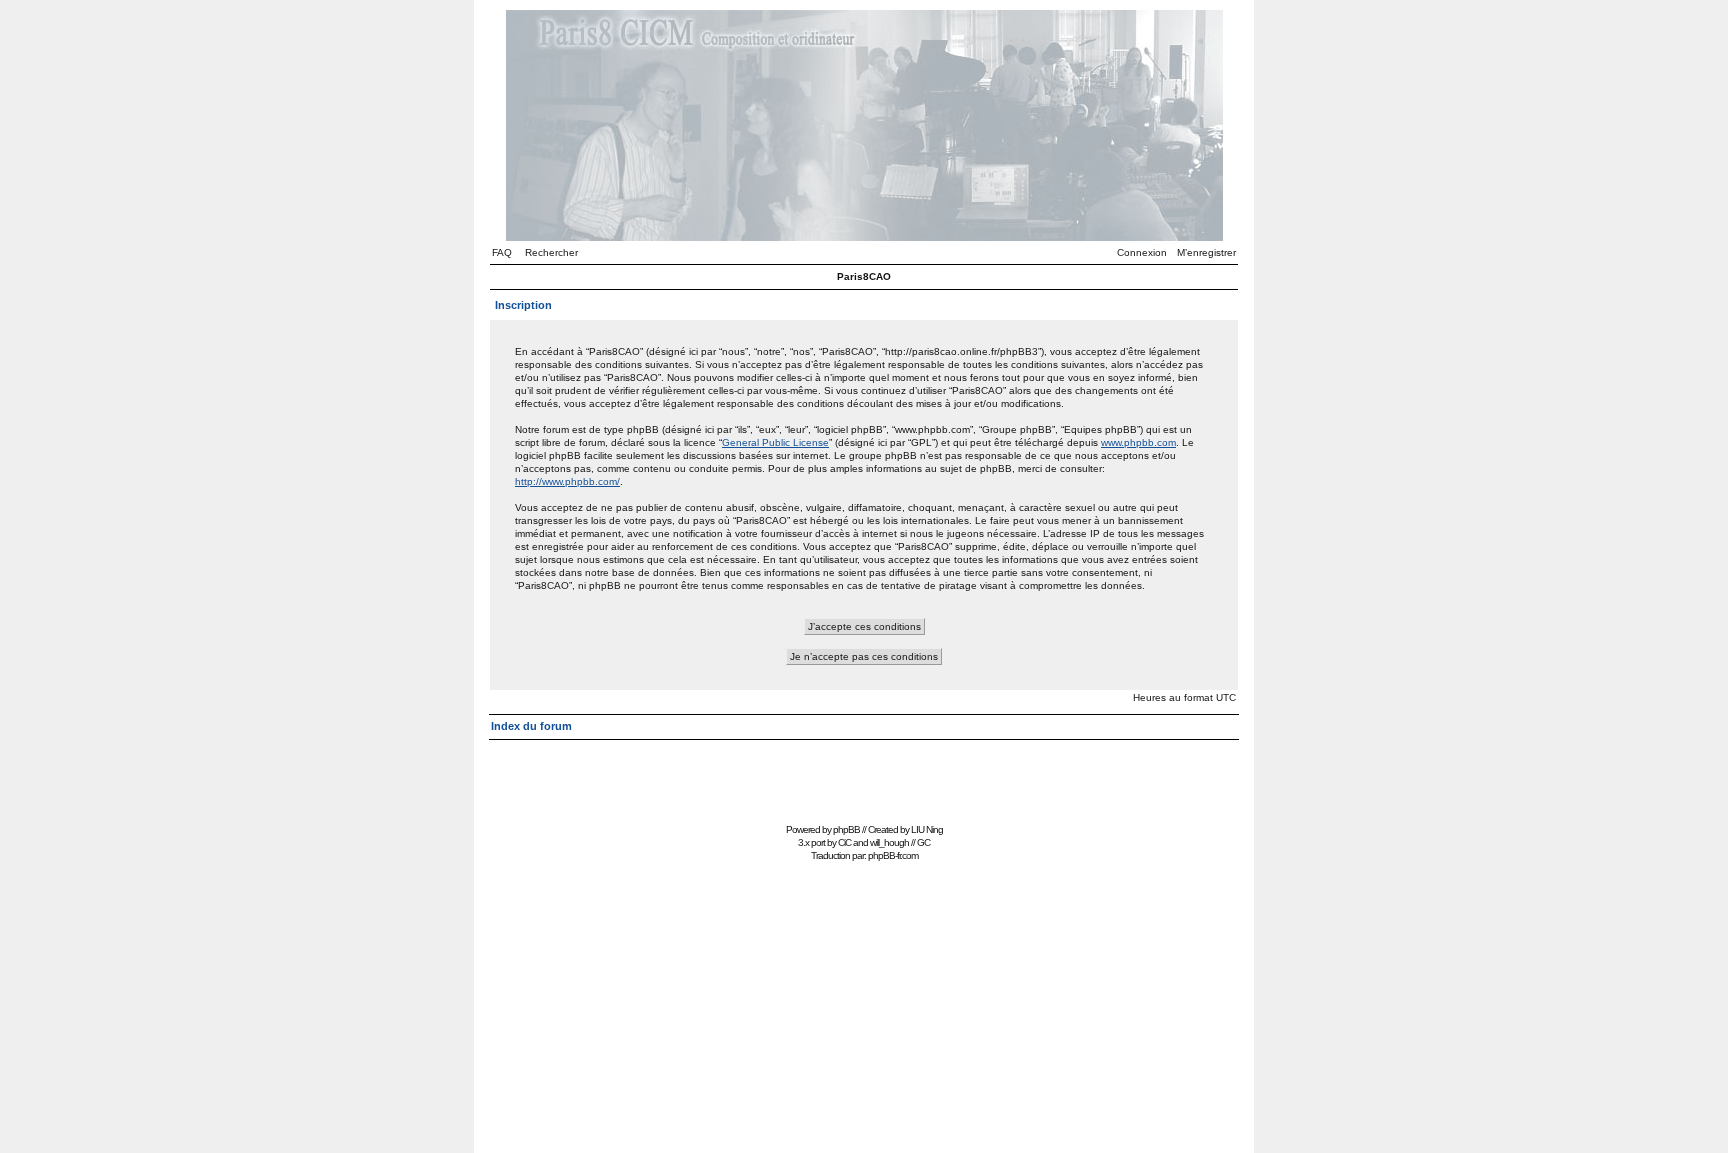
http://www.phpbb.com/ (567, 481)
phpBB (846, 829)
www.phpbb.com (1138, 442)
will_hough (889, 842)
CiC (844, 842)
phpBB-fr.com (893, 855)
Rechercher (551, 252)
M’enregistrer (1206, 252)
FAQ (502, 252)
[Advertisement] (864, 772)
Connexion (1142, 252)
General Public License (775, 442)
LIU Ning (927, 829)
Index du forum (531, 726)
